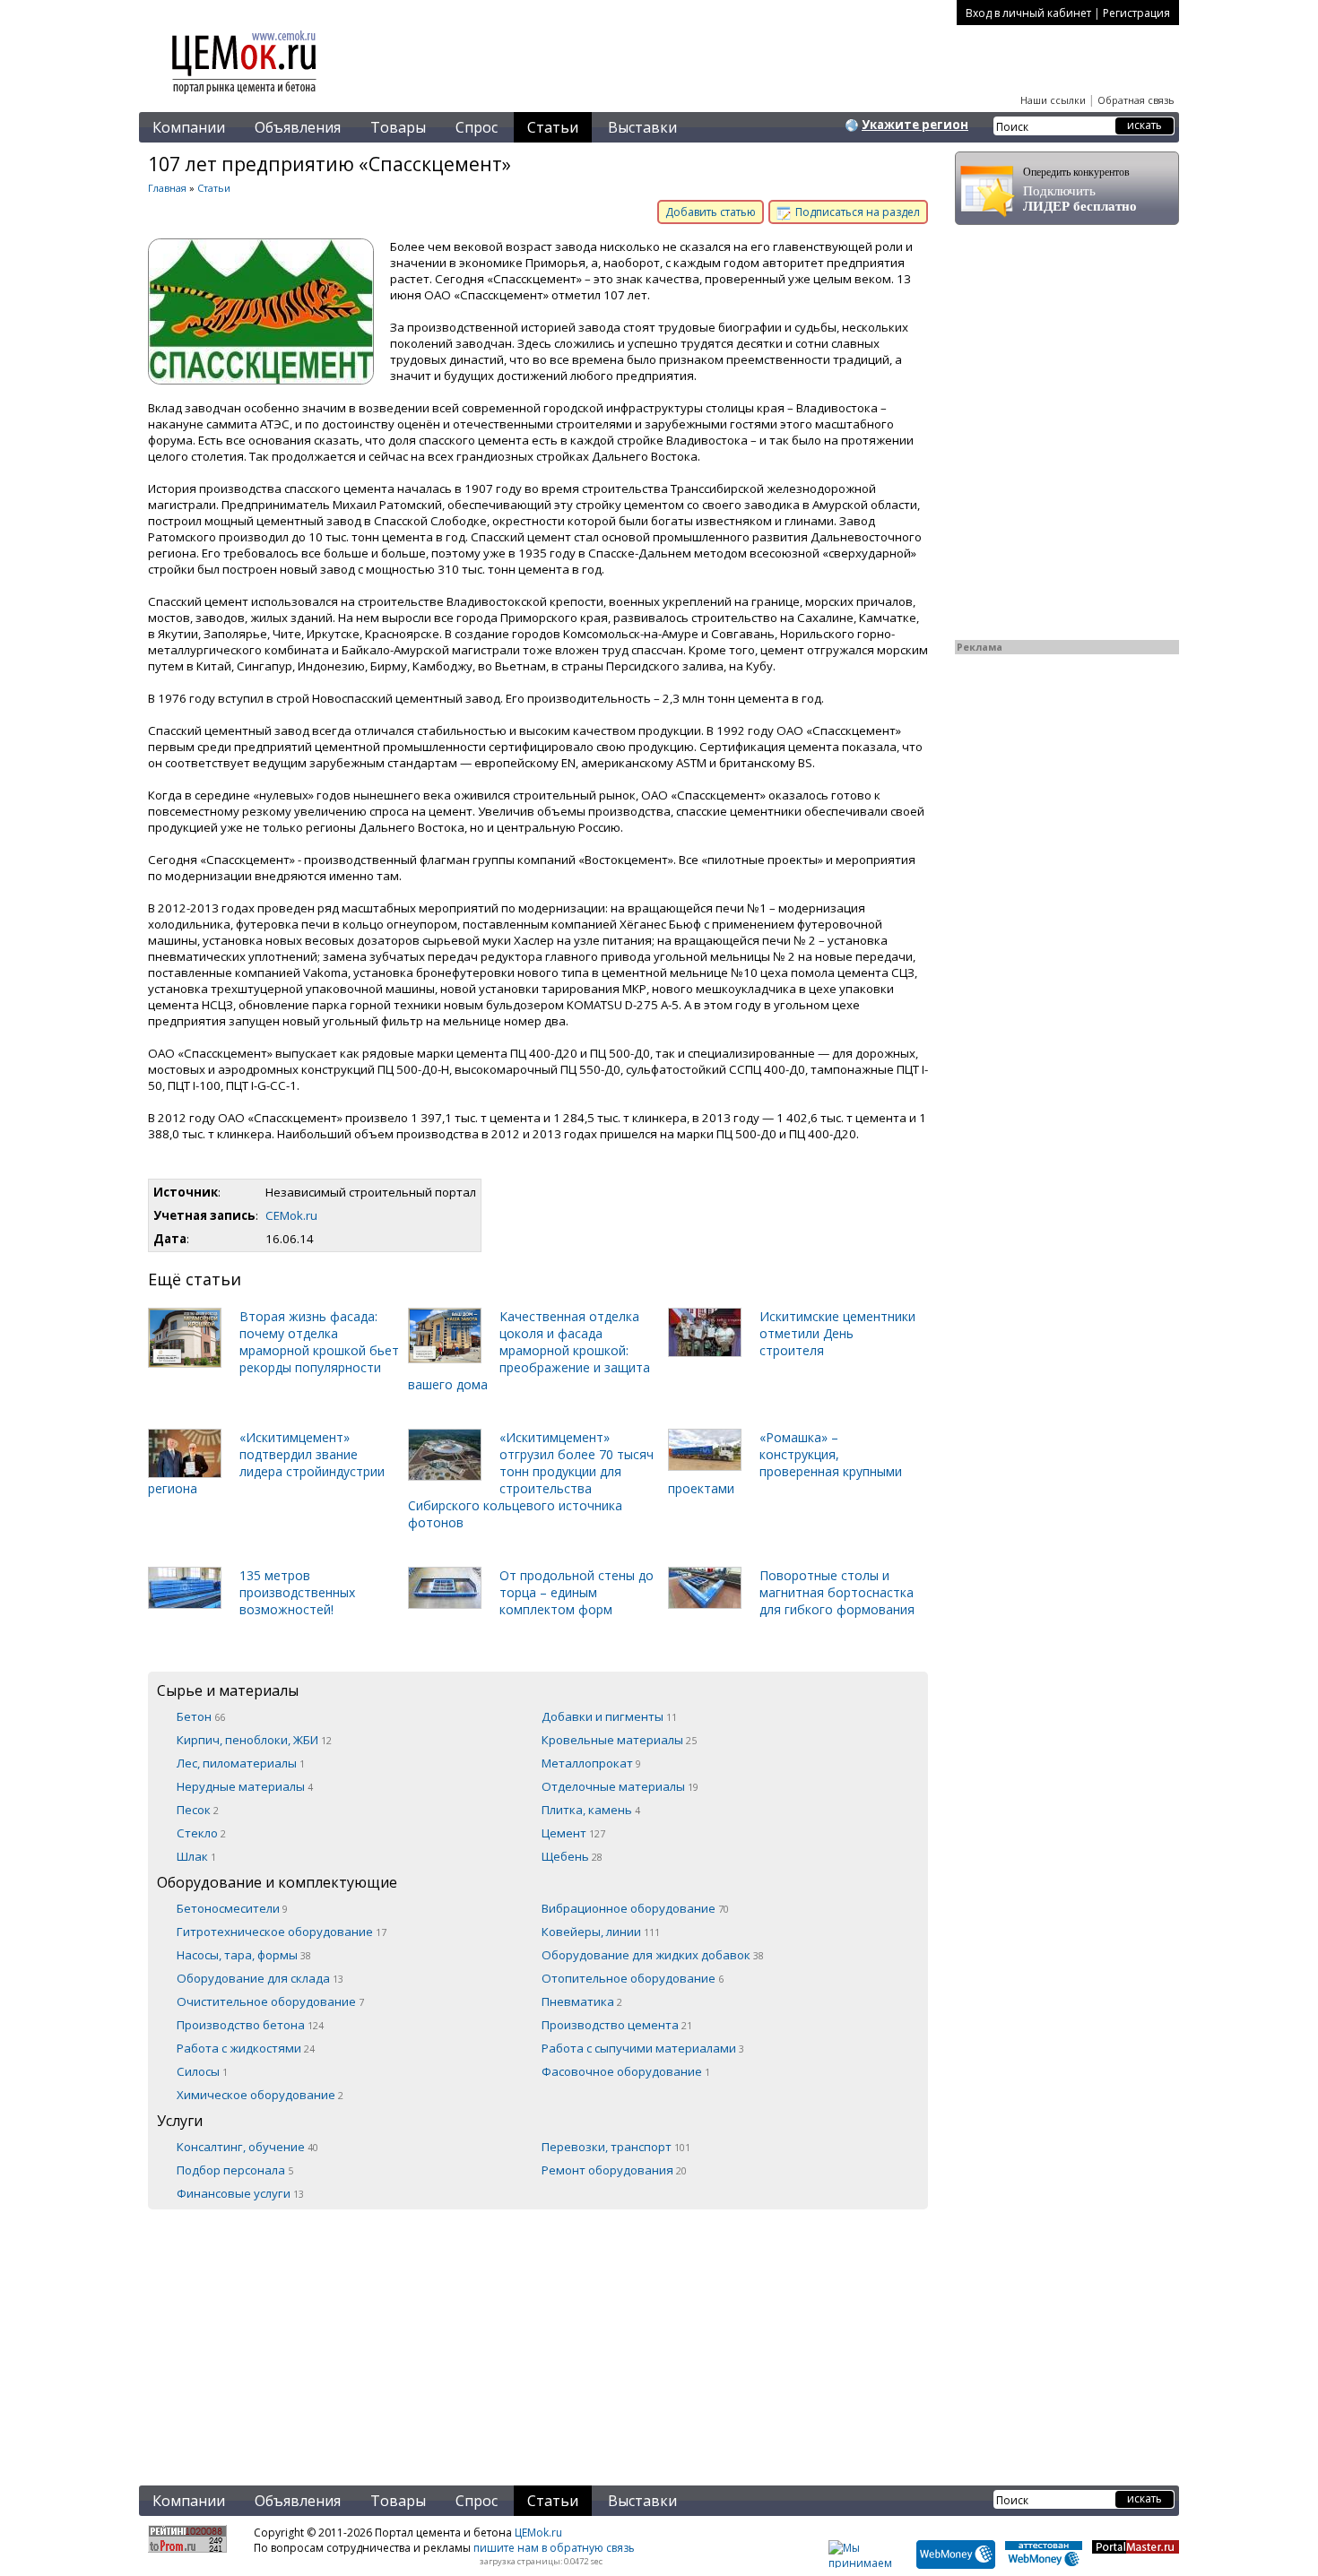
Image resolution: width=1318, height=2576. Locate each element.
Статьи (553, 127)
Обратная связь (1136, 100)
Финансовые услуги (240, 2193)
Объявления (298, 127)
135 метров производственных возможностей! (297, 1592)
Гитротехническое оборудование (282, 1932)
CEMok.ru (291, 1215)
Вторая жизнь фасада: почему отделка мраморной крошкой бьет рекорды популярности (319, 1342)
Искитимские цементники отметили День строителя (837, 1333)
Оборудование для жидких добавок (653, 1955)
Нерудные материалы (245, 1786)
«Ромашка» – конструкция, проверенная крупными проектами (785, 1463)
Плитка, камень (591, 1810)
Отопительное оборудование (633, 1978)
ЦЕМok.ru (538, 2533)
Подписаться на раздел (856, 212)
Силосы (202, 2071)
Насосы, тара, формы (244, 1955)
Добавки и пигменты (609, 1716)
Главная (167, 188)
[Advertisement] (538, 2335)
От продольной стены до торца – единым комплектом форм (577, 1592)
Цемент (573, 1833)
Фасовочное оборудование (626, 2071)
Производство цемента (617, 2025)
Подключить (1080, 190)
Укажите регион (915, 125)
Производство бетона (250, 2025)
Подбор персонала (235, 2170)
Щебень (572, 1856)
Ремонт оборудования (614, 2170)
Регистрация (1136, 13)
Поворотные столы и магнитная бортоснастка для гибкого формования (837, 1592)
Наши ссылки (1053, 100)
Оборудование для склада (260, 1978)
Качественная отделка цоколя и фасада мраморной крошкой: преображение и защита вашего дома (529, 1350)
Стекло (201, 1833)
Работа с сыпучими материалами (643, 2048)
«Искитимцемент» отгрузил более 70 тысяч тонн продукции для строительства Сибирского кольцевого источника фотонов (531, 1480)
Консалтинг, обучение (247, 2147)
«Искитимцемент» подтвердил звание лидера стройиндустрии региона (266, 1463)
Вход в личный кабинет (1028, 13)
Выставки (642, 127)
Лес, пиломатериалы (241, 1763)
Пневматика (582, 2001)
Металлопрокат (591, 1763)
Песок (198, 1810)
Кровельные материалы (619, 1740)
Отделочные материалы (620, 1786)
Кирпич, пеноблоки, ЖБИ (254, 1740)
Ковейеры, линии (601, 1932)
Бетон (201, 1716)
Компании (189, 127)
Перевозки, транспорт (616, 2147)
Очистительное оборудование (270, 2001)
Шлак (196, 1856)
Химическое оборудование (260, 2095)
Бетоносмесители (232, 1908)
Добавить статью (711, 212)
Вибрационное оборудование (635, 1908)
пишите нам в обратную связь (554, 2548)
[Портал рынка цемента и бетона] (245, 96)
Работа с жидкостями (246, 2048)
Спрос (477, 127)
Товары (398, 127)
